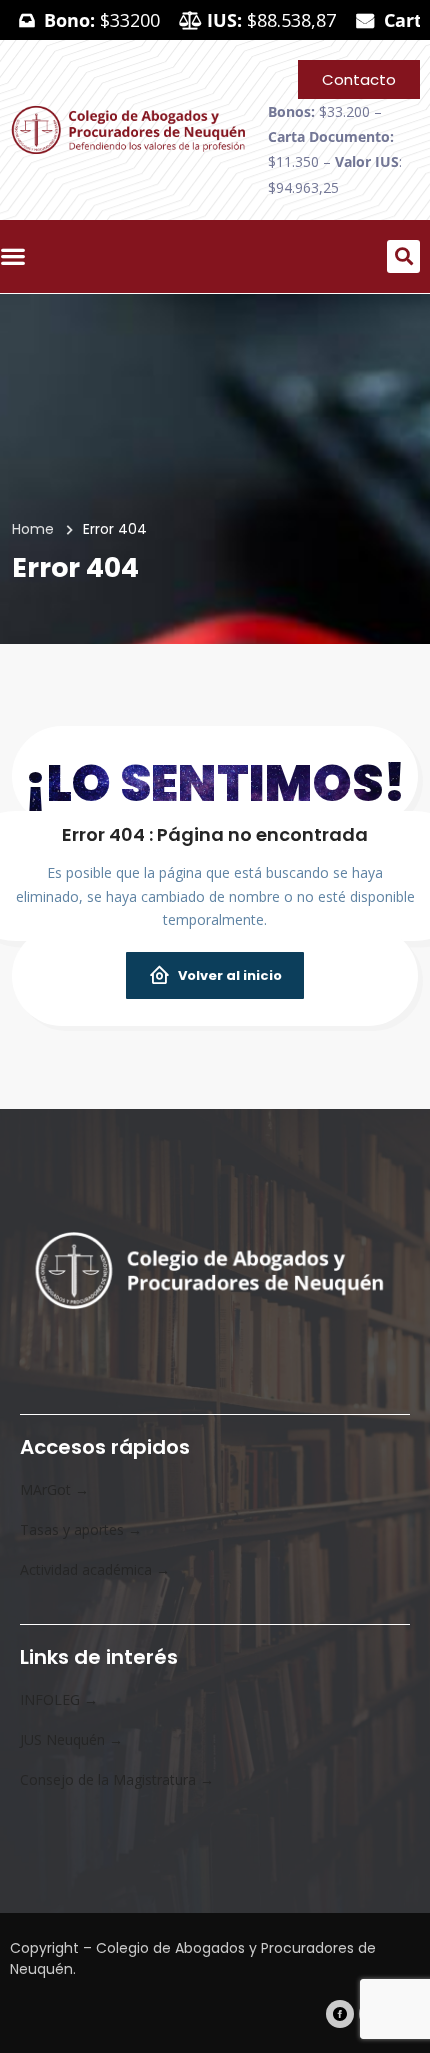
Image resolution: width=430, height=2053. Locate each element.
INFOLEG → (59, 1699)
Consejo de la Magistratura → (117, 1779)
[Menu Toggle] (18, 256)
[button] (403, 256)
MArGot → (54, 1489)
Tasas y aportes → (81, 1529)
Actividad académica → (95, 1569)
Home (33, 529)
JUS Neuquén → (71, 1739)
